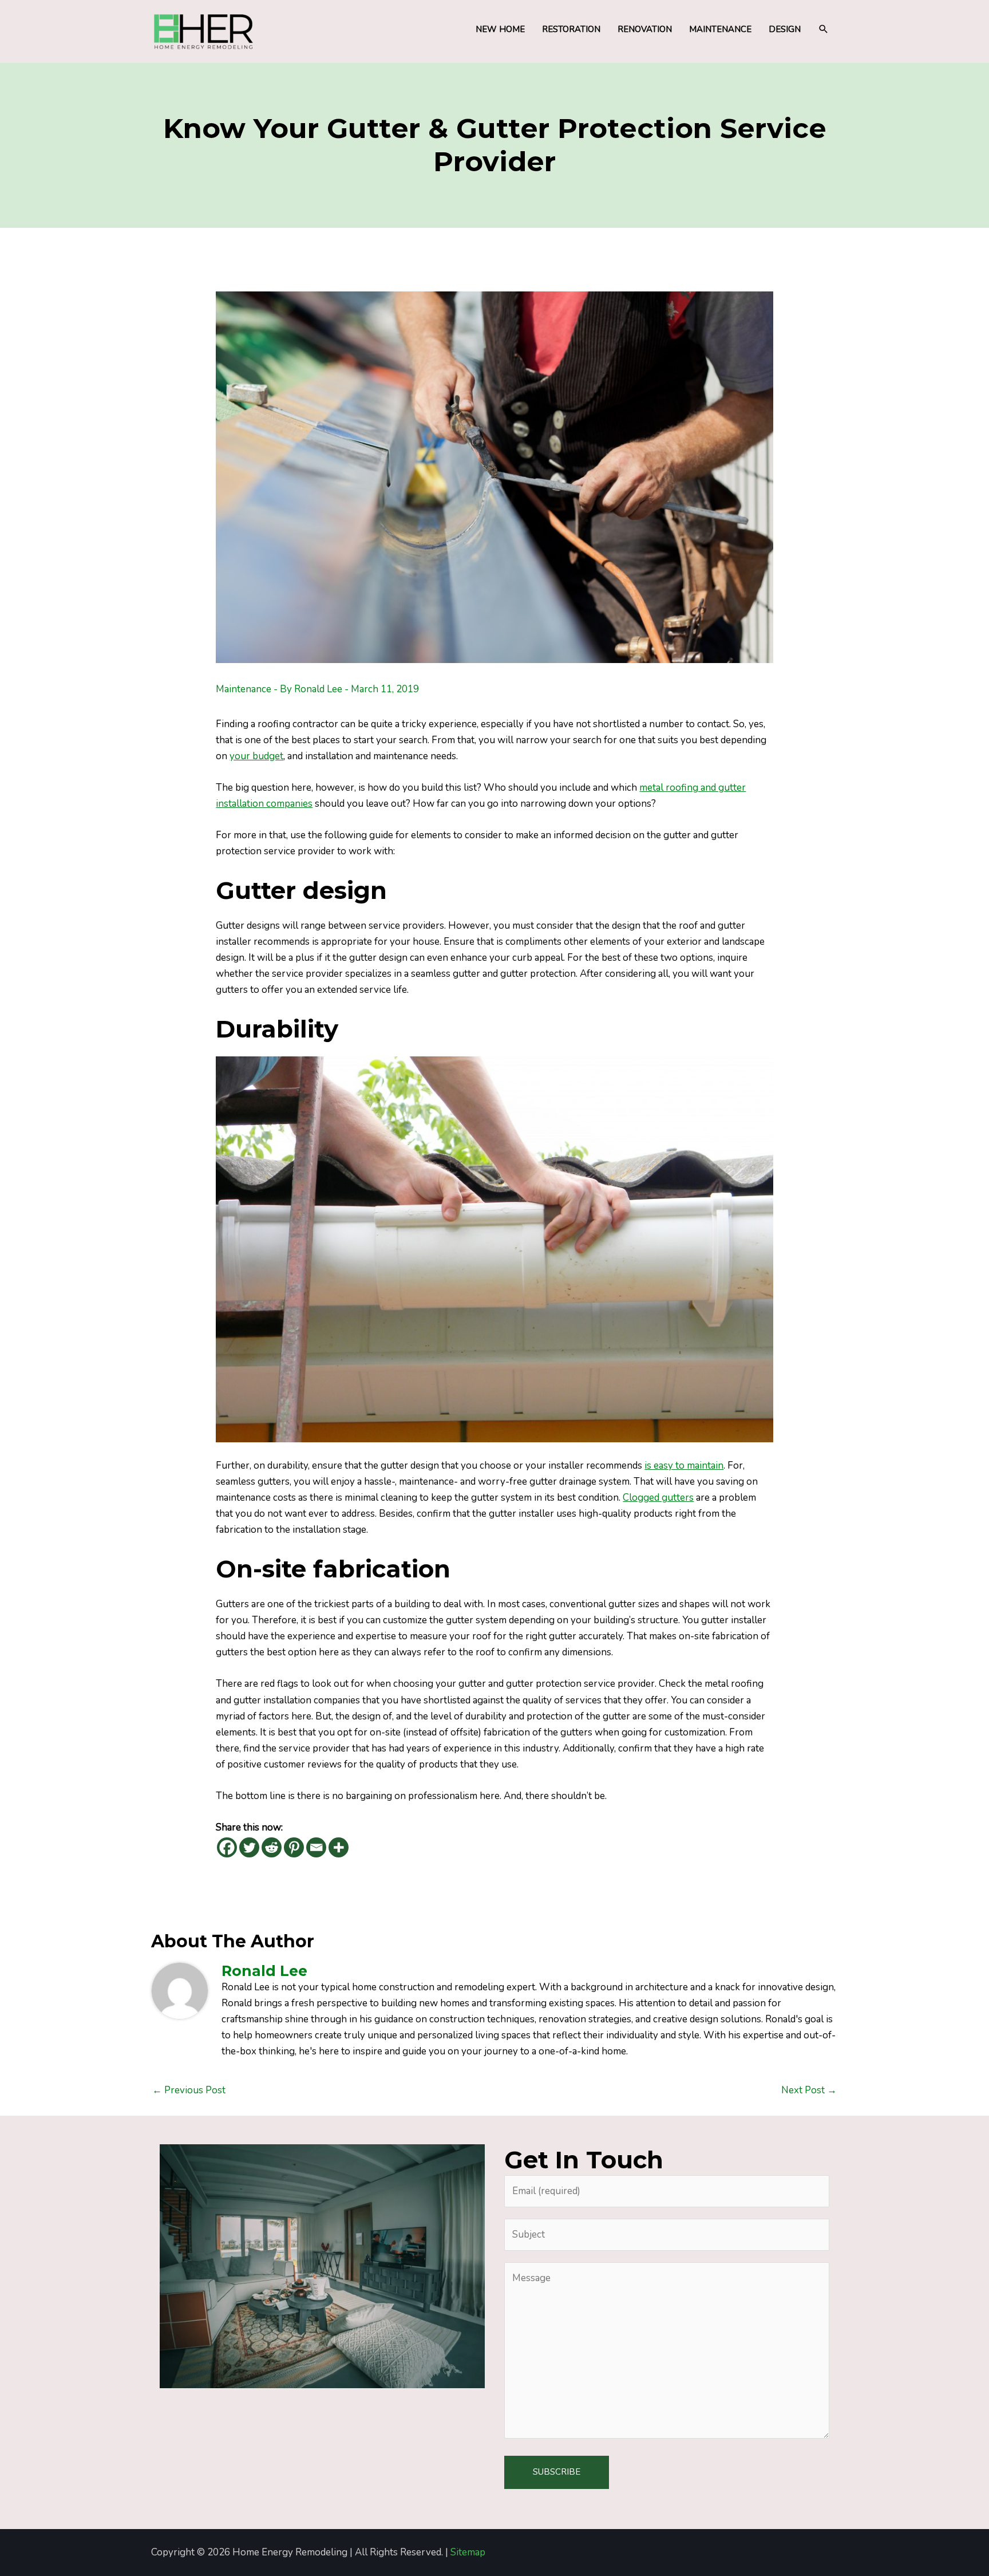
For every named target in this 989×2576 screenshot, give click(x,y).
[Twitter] (249, 1847)
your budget (256, 756)
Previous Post (189, 2090)
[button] (824, 29)
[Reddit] (272, 1847)
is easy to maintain (684, 1465)
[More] (339, 1847)
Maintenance (244, 689)
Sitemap (468, 2552)
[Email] (316, 1847)
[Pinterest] (294, 1847)
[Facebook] (227, 1847)
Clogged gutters (658, 1498)
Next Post (809, 2090)
